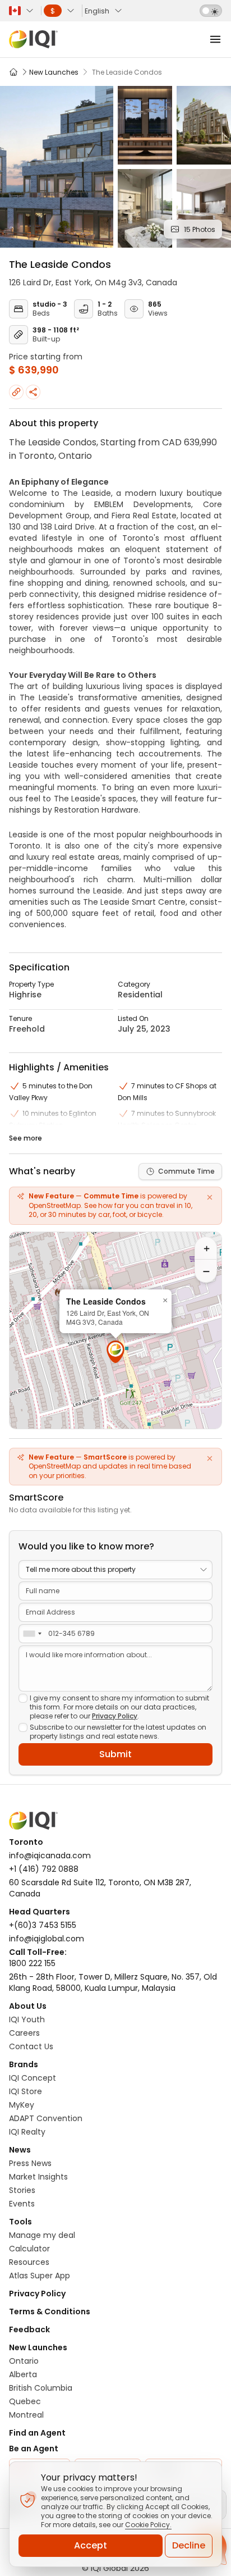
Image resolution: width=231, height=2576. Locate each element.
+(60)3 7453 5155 (43, 1925)
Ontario (24, 2361)
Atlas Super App (40, 2276)
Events (22, 2204)
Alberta (23, 2374)
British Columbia (41, 2388)
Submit (115, 1754)
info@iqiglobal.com (47, 1939)
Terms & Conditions (50, 2311)
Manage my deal (42, 2235)
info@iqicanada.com (50, 1855)
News (20, 2150)
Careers (24, 2033)
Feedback (29, 2329)
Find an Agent (37, 2433)
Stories (22, 2190)
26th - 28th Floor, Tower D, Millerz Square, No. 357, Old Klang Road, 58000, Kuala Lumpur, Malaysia (113, 1982)
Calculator (29, 2249)
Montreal (26, 2415)
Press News (30, 2163)
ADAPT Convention (46, 2118)
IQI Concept (33, 2078)
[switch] (211, 11)
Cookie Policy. (148, 2525)
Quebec (25, 2401)
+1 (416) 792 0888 (44, 1869)
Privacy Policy (115, 1716)
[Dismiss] (210, 1197)
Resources (29, 2262)
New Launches (38, 2347)
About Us (28, 2006)
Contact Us (31, 2046)
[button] (115, 1352)
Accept (91, 2545)
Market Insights (38, 2177)
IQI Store (26, 2091)
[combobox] (32, 1634)
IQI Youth (27, 2019)
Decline (189, 2545)
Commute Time (186, 1171)
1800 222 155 (32, 1963)
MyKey (22, 2105)
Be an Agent (34, 2449)
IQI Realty (27, 2132)
